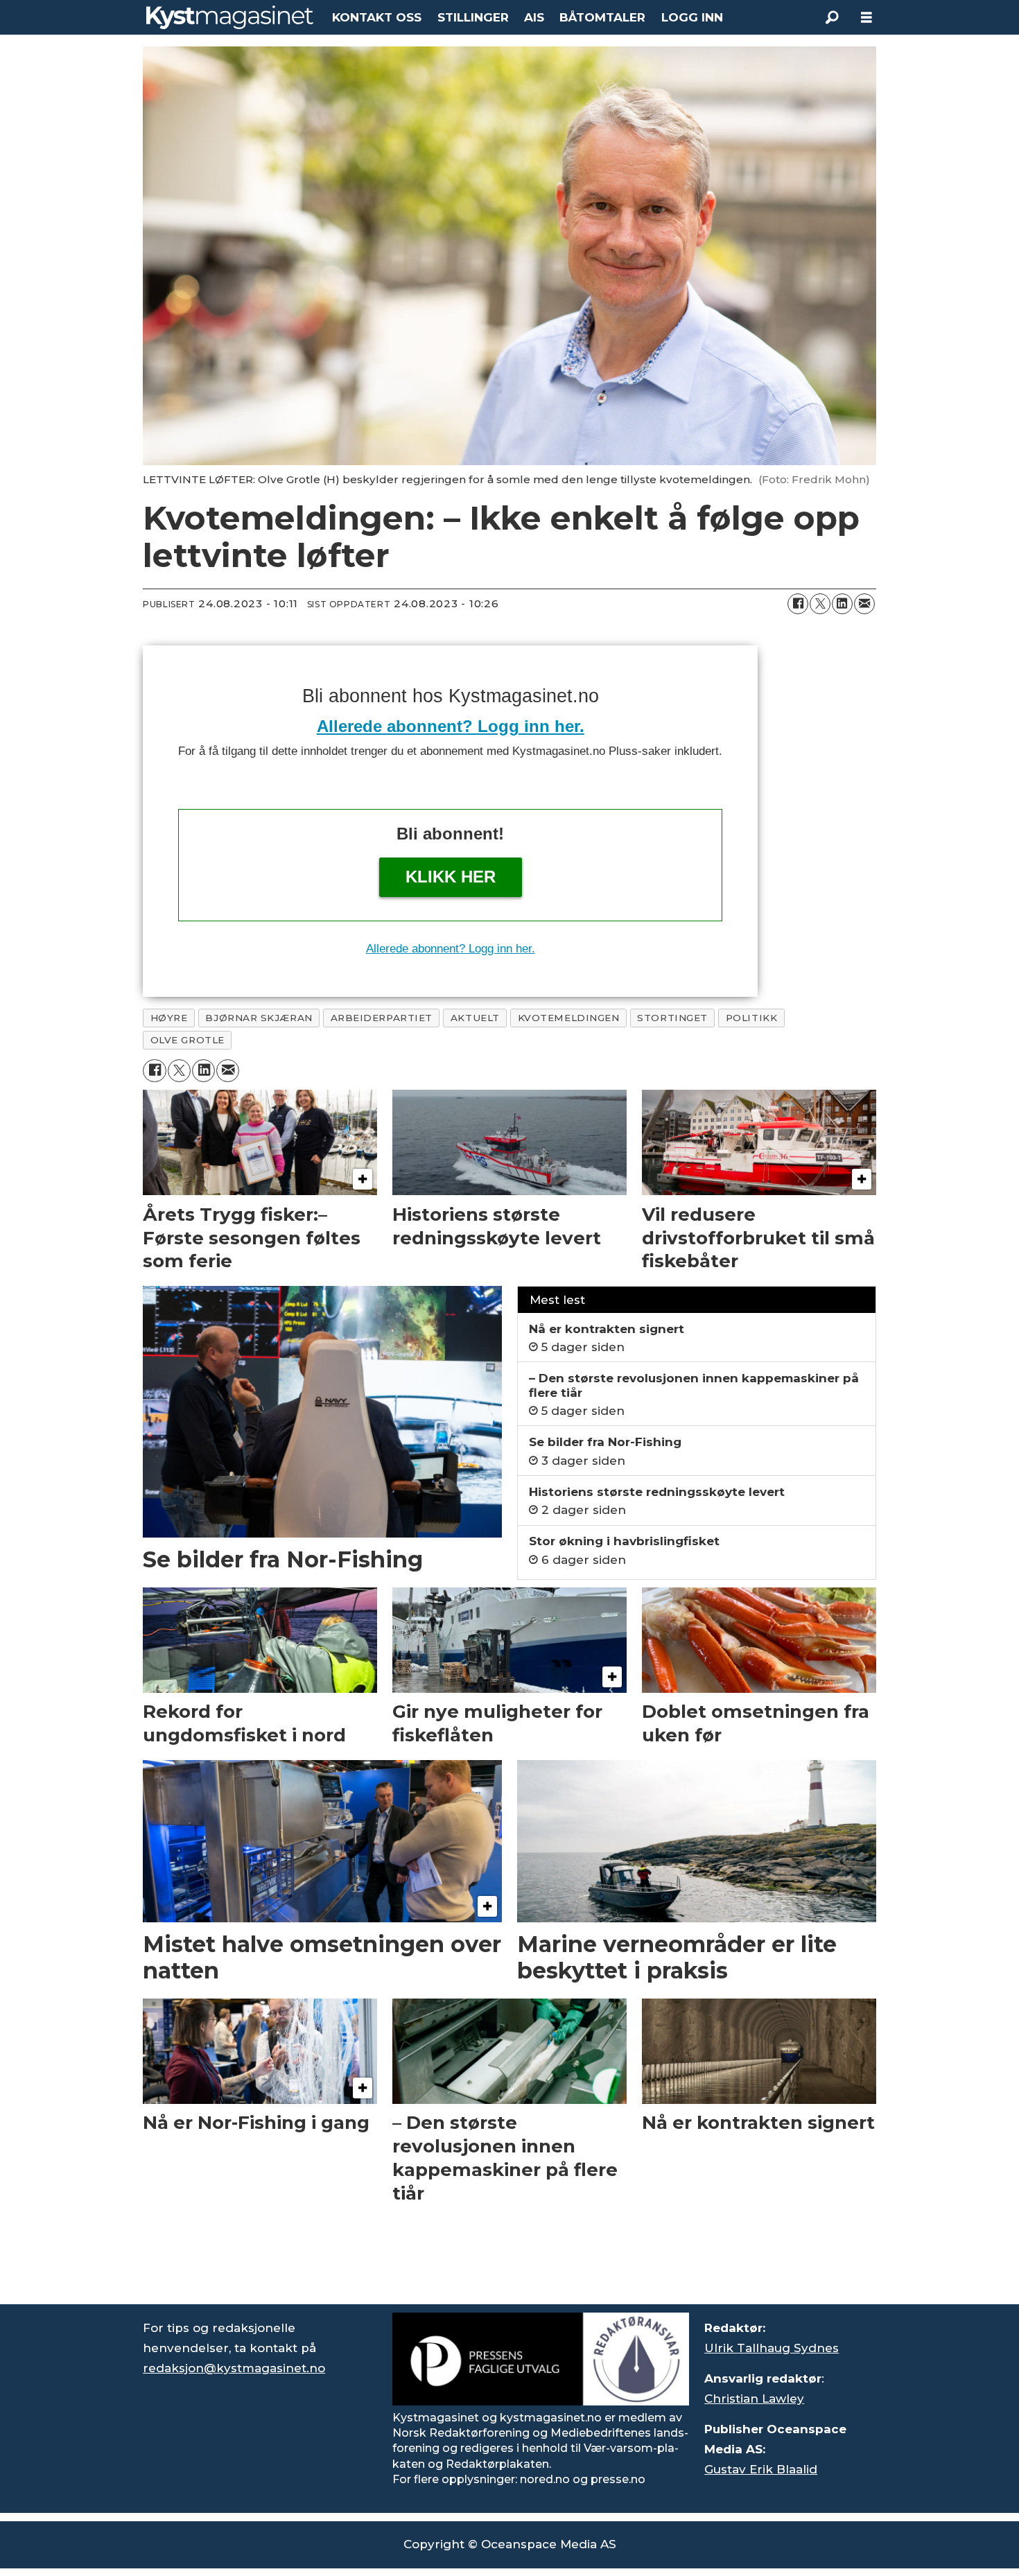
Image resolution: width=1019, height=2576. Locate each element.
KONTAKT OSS (377, 17)
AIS (534, 17)
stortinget (672, 1018)
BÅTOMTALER (602, 17)
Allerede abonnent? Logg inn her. (451, 726)
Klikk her (451, 877)
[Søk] (832, 17)
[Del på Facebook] (798, 604)
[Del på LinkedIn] (842, 604)
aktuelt (475, 1018)
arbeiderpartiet (382, 1018)
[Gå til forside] (230, 17)
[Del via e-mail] (864, 604)
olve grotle (188, 1040)
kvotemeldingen (569, 1018)
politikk (751, 1018)
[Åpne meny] (866, 18)
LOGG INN (692, 17)
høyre (169, 1018)
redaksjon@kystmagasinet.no (234, 2368)
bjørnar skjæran (259, 1018)
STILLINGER (473, 17)
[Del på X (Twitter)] (820, 604)
